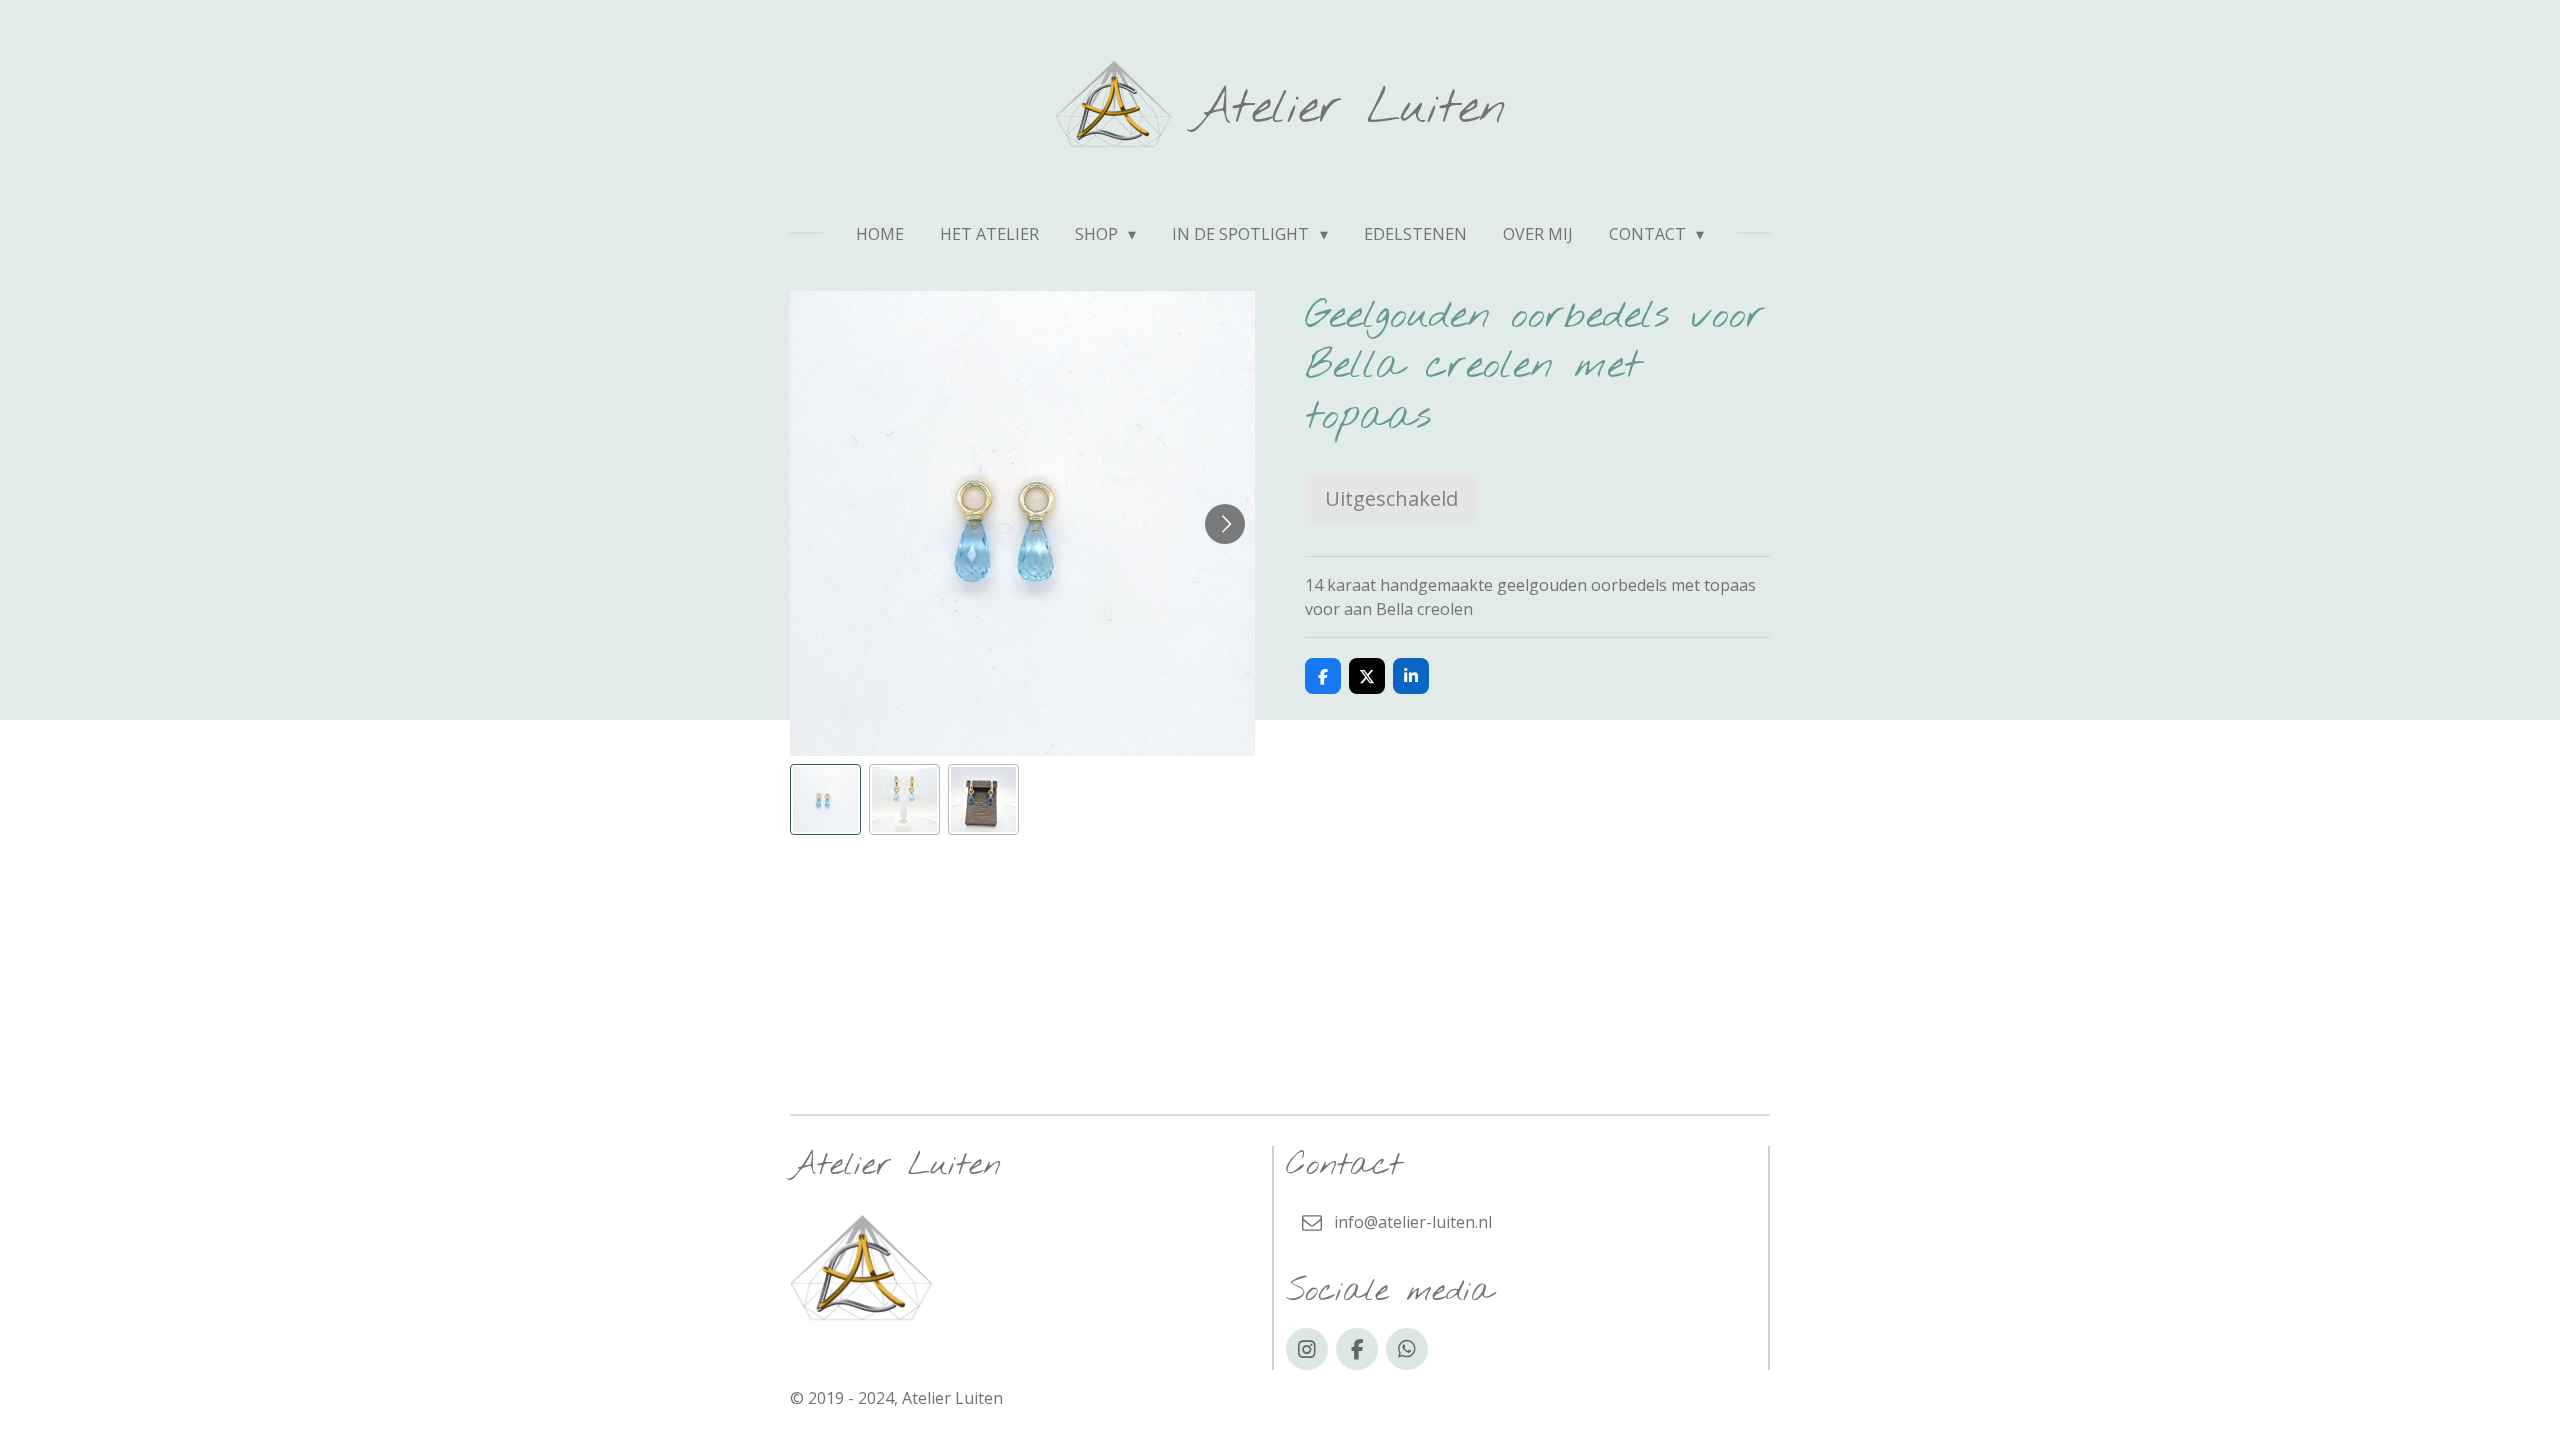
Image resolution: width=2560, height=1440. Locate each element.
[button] (825, 799)
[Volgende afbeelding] (1225, 524)
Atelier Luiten (1349, 109)
